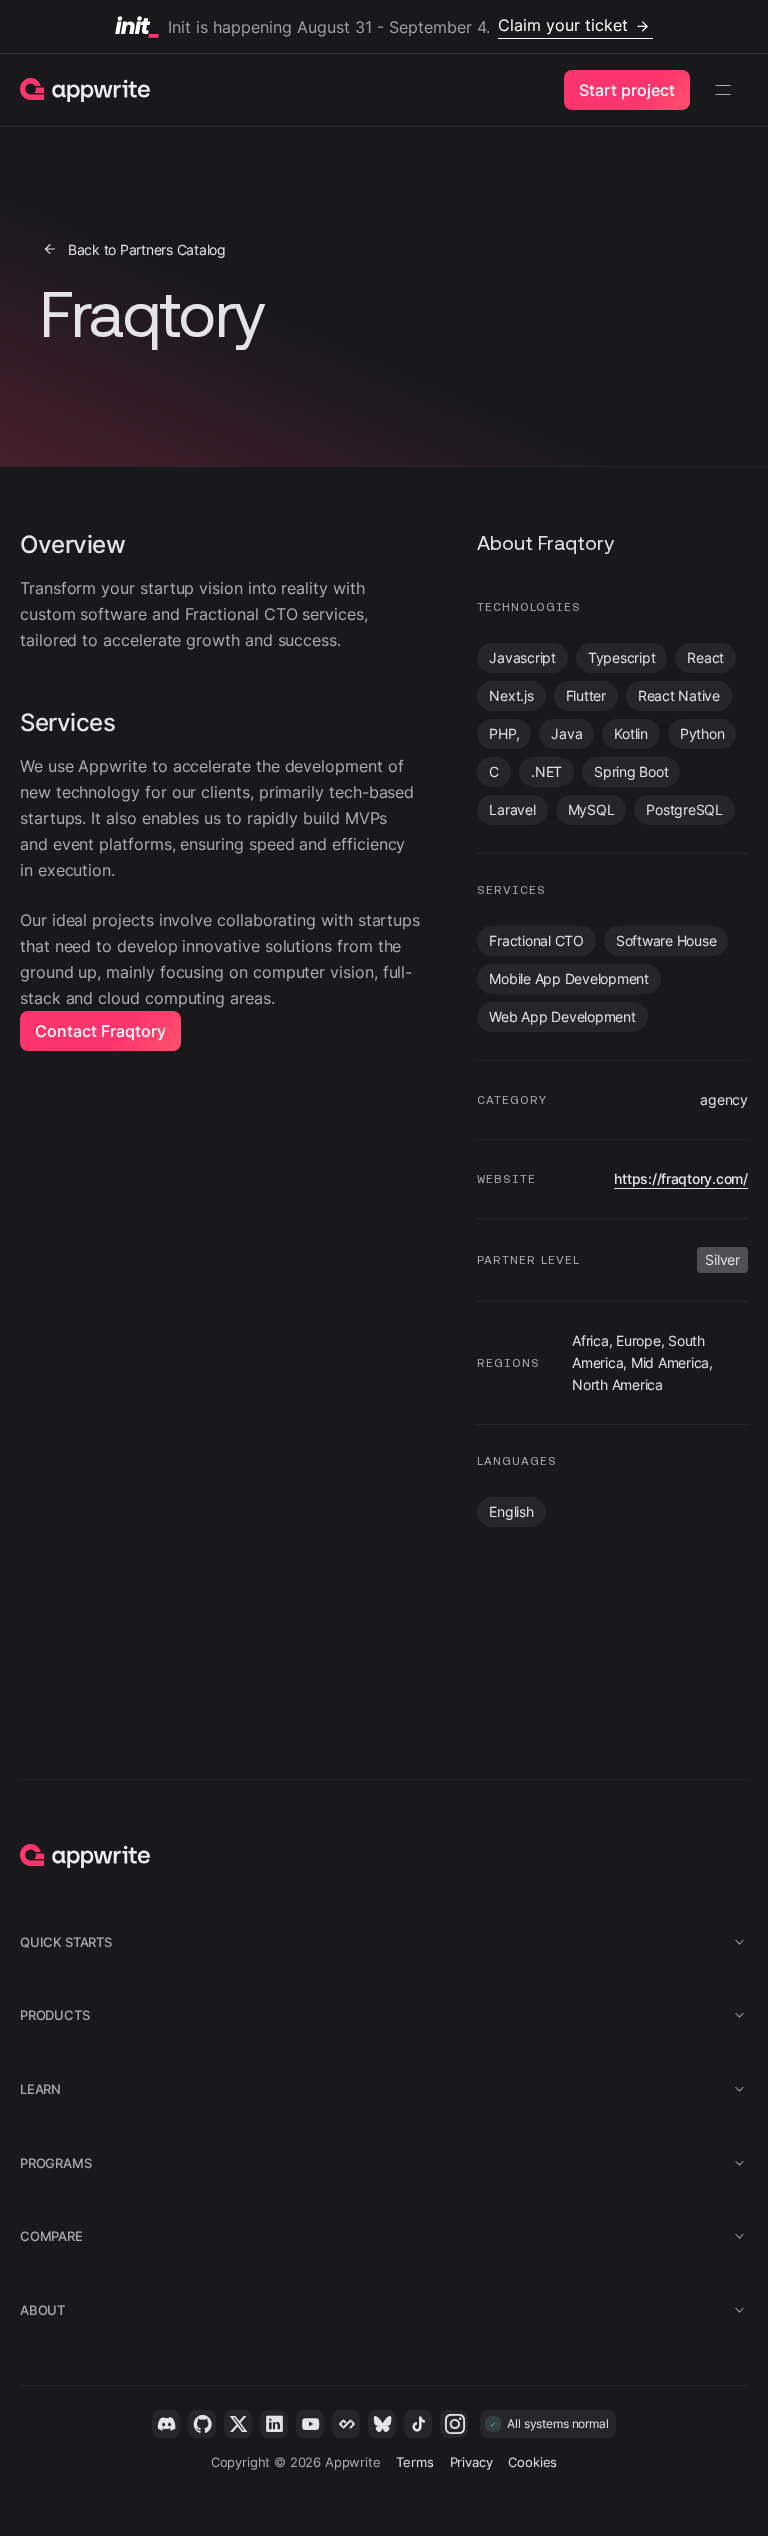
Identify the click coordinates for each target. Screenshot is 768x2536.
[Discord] (166, 2424)
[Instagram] (454, 2424)
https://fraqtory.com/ (681, 1178)
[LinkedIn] (274, 2424)
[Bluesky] (382, 2424)
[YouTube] (310, 2424)
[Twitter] (238, 2424)
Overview (73, 544)
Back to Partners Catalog (147, 249)
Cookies (532, 2462)
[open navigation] (723, 90)
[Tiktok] (418, 2424)
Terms (414, 2462)
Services (68, 722)
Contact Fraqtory (100, 1031)
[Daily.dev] (346, 2424)
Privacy (471, 2462)
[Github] (202, 2424)
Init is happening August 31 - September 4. (398, 25)
